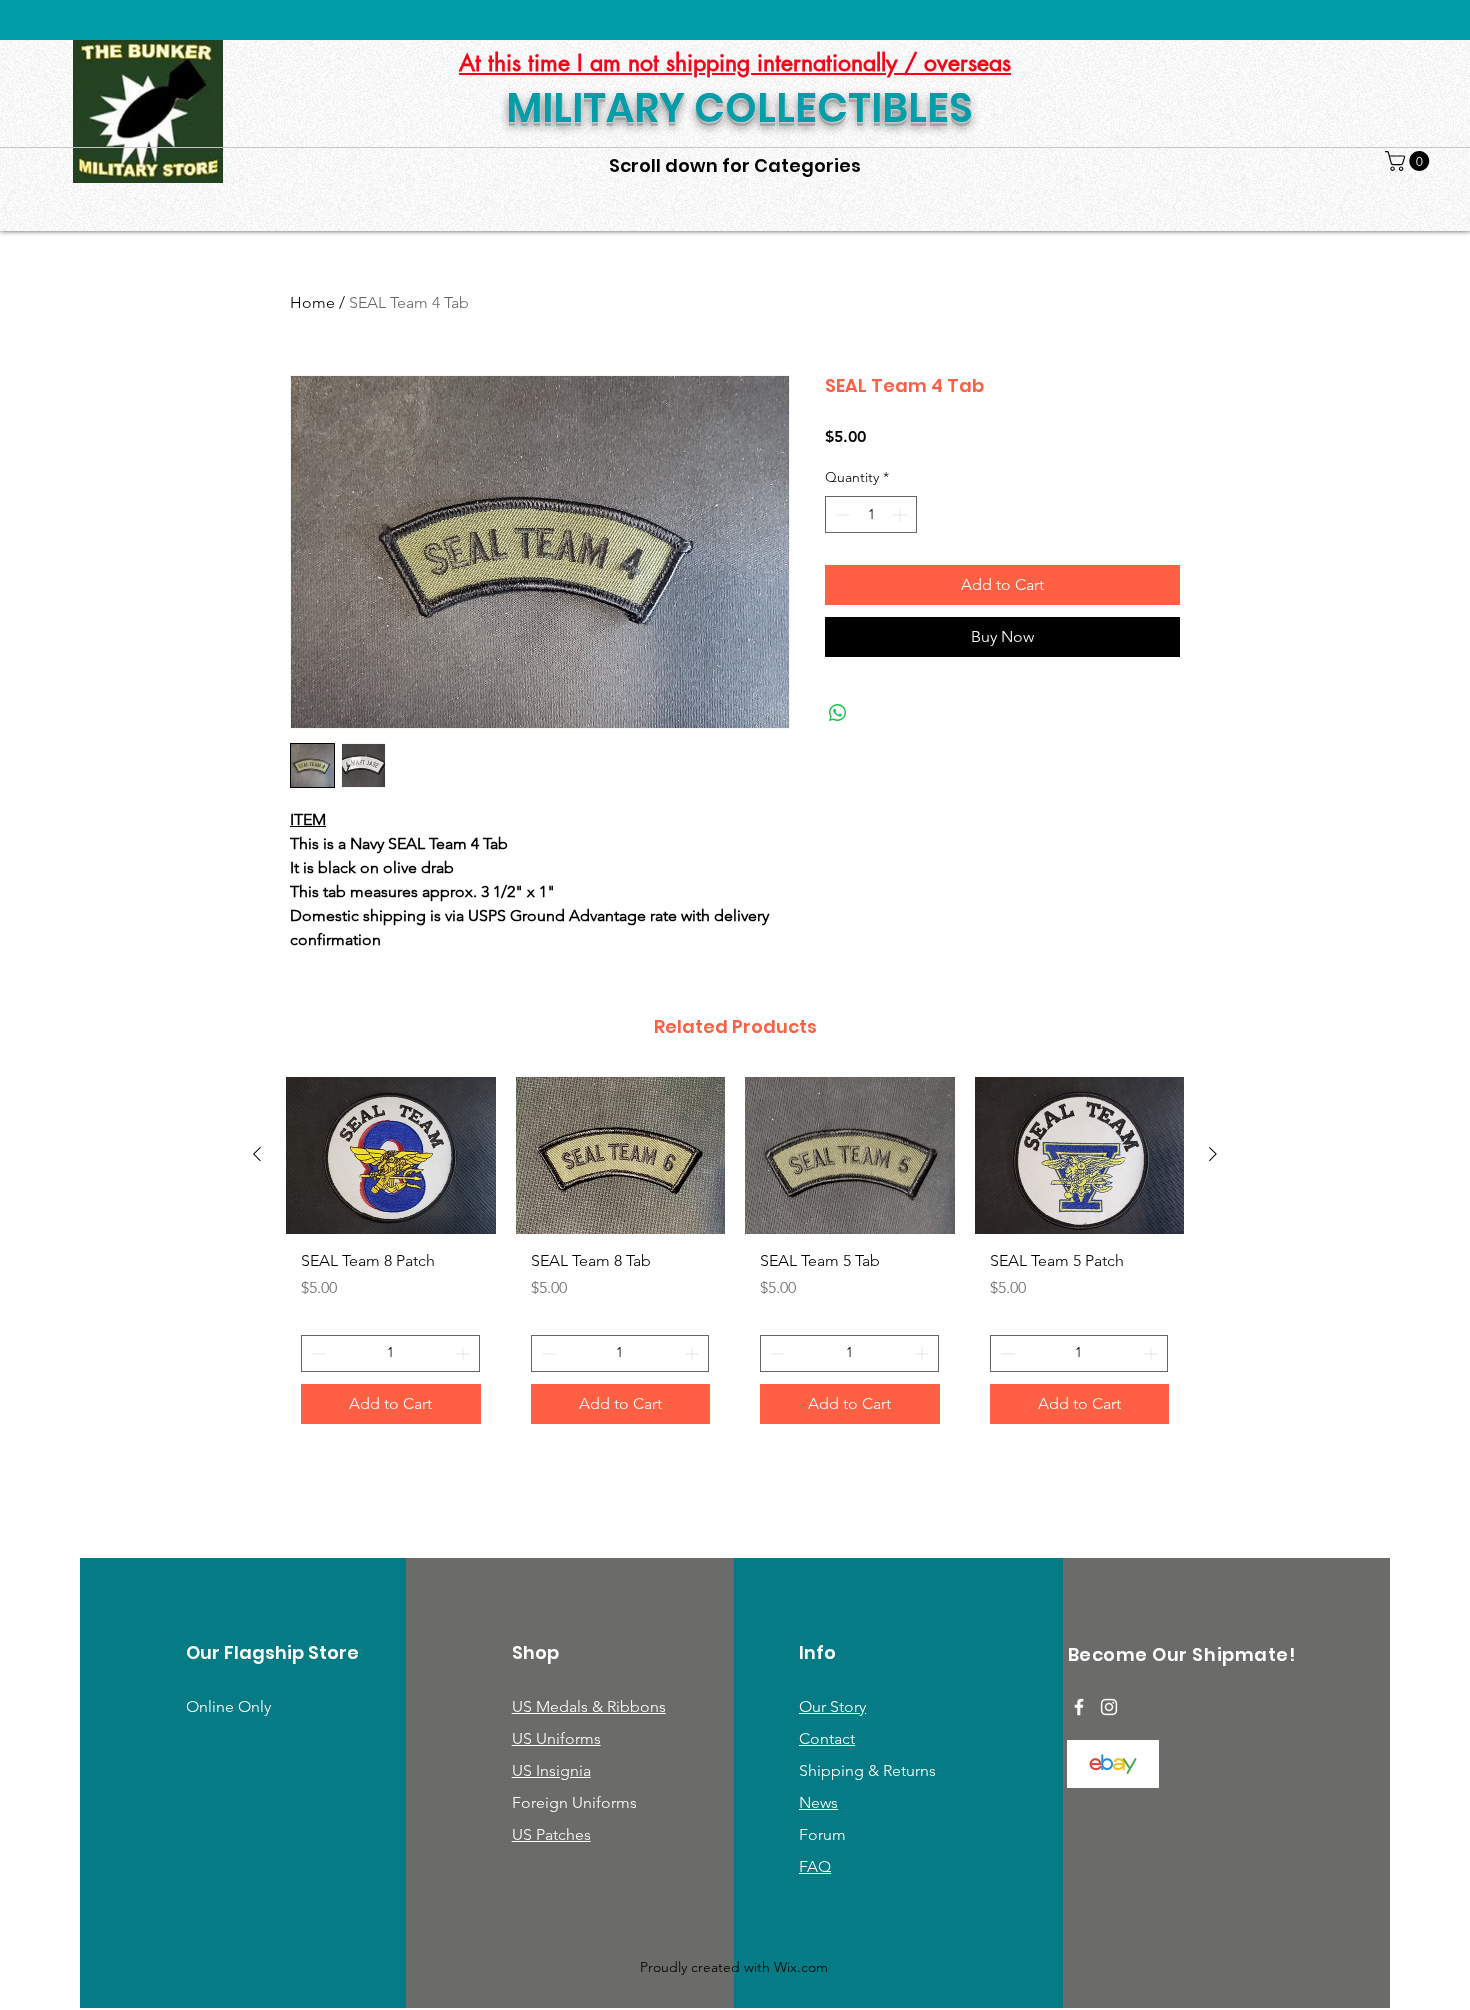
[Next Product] (1213, 1154)
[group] (735, 1258)
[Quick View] (391, 1155)
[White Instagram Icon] (1109, 1707)
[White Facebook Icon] (1079, 1707)
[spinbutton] (871, 514)
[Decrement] (840, 514)
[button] (1409, 161)
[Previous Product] (257, 1154)
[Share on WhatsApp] (838, 713)
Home (312, 302)
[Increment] (901, 514)
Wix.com (801, 1967)
